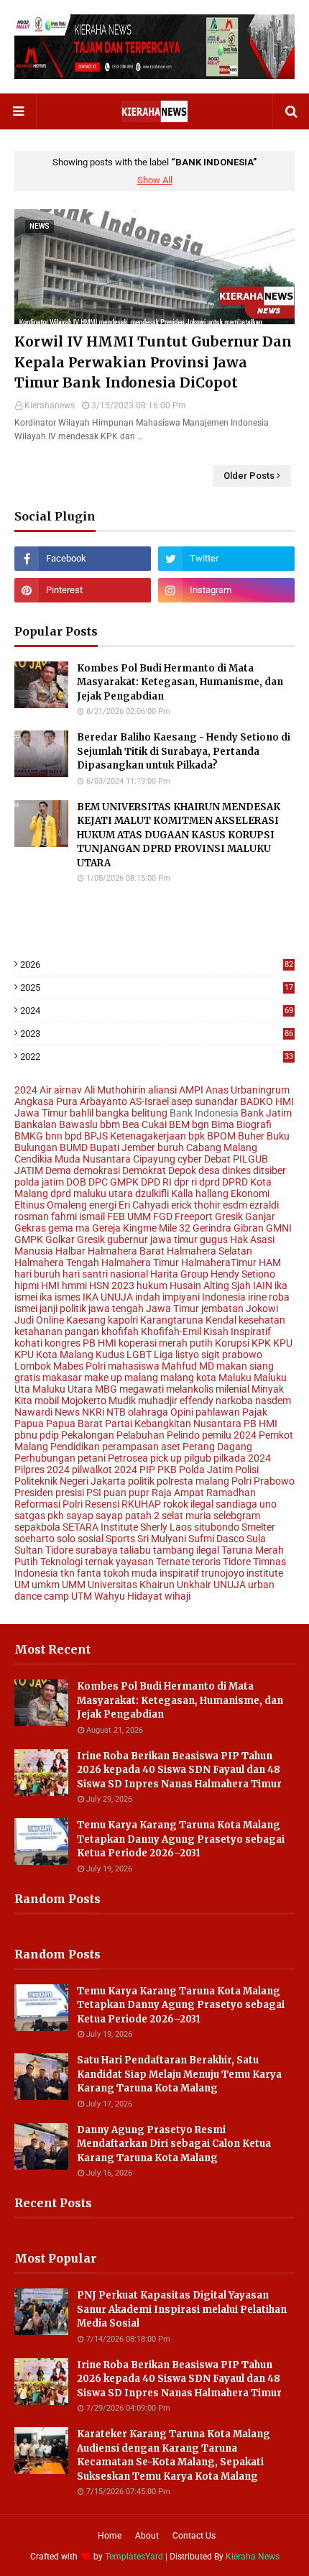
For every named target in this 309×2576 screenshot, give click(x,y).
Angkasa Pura (46, 1101)
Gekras (30, 1228)
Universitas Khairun (131, 1585)
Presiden (34, 1493)
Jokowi (262, 1308)
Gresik (91, 1239)
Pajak (255, 1412)
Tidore (237, 1562)
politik (141, 1481)
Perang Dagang (217, 1447)
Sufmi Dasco (216, 1539)
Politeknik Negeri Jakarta (70, 1481)
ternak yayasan (119, 1562)
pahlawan (218, 1412)
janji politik (63, 1308)
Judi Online (39, 1320)
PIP (147, 1470)
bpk (197, 1136)
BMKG (29, 1136)
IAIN (263, 1285)
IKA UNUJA (108, 1297)
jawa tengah (116, 1308)
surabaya (97, 1550)
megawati (142, 1389)
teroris (206, 1562)
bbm (110, 1124)
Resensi (102, 1504)
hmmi (74, 1285)
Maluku (235, 1378)
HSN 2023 (112, 1285)
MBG (106, 1389)
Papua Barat (74, 1424)
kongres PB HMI (80, 1343)
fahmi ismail (78, 1216)
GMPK (29, 1239)
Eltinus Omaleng (51, 1205)
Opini (182, 1412)
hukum (152, 1285)
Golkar (60, 1239)
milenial (232, 1389)
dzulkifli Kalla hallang (182, 1193)
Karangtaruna (172, 1320)
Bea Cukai (144, 1124)
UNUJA (230, 1585)
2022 (157, 1056)
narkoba (234, 1401)
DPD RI (156, 1182)
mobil (47, 1401)
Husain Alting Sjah (210, 1285)
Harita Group (179, 1274)
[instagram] (226, 590)
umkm (46, 1585)
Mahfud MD (188, 1366)
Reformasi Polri (49, 1504)
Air (46, 1090)
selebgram (237, 1516)
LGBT (139, 1355)
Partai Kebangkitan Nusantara (173, 1424)
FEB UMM (129, 1216)
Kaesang (86, 1320)
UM (22, 1585)
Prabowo (274, 1481)
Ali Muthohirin (115, 1090)
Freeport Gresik (209, 1216)
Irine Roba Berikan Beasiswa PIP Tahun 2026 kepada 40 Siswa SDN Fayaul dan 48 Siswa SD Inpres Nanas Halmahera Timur (179, 1770)
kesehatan (262, 1320)
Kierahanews (50, 405)
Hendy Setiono (243, 1274)
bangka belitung (132, 1113)
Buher (251, 1136)
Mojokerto (84, 1401)
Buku (278, 1136)
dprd (209, 1182)
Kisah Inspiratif (237, 1331)
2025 (157, 987)
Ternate (173, 1562)
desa (209, 1170)
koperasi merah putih (166, 1343)
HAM (270, 1262)
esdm (235, 1205)
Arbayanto (103, 1101)
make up (103, 1378)
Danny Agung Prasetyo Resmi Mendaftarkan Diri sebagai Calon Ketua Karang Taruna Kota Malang (174, 2144)
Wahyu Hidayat (128, 1596)
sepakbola (37, 1527)
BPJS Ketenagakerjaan (135, 1136)
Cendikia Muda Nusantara (73, 1159)
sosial (91, 1539)
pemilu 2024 (229, 1435)
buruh (171, 1147)
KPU (283, 1343)
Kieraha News (253, 2557)
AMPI (191, 1090)
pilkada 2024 (242, 1458)
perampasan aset (141, 1447)
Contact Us (194, 2536)
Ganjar (260, 1216)
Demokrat (144, 1170)
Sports (120, 1539)
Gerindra (212, 1228)
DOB (76, 1182)
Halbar (70, 1251)
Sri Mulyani (162, 1539)
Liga (163, 1355)
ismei (26, 1308)
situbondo (217, 1527)
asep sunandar (204, 1101)
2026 (157, 964)
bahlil (82, 1113)
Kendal (221, 1320)
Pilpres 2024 (42, 1470)
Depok (182, 1170)
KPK (261, 1343)
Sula (256, 1539)
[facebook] (83, 559)
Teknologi (61, 1562)
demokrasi (97, 1170)
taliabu (135, 1550)
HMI (50, 1285)
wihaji (177, 1596)
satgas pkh (39, 1516)
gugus (214, 1239)
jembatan (222, 1308)
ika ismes (60, 1297)
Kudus (110, 1355)
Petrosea (128, 1458)
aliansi (162, 1090)
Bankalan (36, 1124)
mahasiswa (134, 1366)
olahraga (148, 1412)
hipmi (27, 1285)
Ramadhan (231, 1493)
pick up (166, 1458)
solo (66, 1539)
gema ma (69, 1228)
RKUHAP (141, 1504)
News (67, 1412)
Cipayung (154, 1159)
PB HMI (260, 1424)
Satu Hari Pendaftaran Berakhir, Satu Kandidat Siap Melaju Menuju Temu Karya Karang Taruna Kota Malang (179, 2074)
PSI (94, 1493)
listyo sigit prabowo (219, 1355)
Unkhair (194, 1585)
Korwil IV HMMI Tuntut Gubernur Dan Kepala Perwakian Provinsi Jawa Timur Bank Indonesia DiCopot (153, 362)
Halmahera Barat (126, 1251)
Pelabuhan (140, 1435)
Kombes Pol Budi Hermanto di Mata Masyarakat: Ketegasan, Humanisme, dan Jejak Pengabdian (180, 682)
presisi (70, 1493)
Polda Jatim (206, 1470)
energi (103, 1205)
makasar (62, 1378)
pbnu (26, 1435)
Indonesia (224, 1297)
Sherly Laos (166, 1527)
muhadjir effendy (176, 1401)
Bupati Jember (123, 1147)
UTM (82, 1596)
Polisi (247, 1470)
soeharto (34, 1539)
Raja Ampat (178, 1493)
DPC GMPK (114, 1182)
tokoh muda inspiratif (151, 1573)
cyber (190, 1159)
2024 (157, 1010)
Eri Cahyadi (144, 1205)
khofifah (120, 1331)
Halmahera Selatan (209, 1251)
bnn (54, 1136)
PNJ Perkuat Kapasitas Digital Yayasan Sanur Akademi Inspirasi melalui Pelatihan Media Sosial (182, 2309)
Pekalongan (88, 1435)
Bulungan (36, 1147)
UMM (74, 1585)
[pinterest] (83, 590)
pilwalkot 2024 (105, 1470)
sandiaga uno (246, 1504)
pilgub (198, 1458)
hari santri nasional (105, 1274)
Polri (241, 1481)
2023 (157, 1033)
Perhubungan (45, 1458)
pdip (49, 1435)
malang (141, 1378)
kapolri (123, 1320)
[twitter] (226, 559)
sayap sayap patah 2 (113, 1516)
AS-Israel (149, 1101)
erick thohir (196, 1205)
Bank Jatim (266, 1113)
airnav (68, 1090)
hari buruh (37, 1274)
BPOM (221, 1136)
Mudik (122, 1401)
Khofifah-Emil (171, 1331)
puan (115, 1493)
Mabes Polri (79, 1366)
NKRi (93, 1412)
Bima (223, 1124)
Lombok (33, 1366)
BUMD (74, 1147)
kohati (28, 1343)
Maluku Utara (63, 1389)
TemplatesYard (134, 2557)
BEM (179, 1124)
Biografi (254, 1124)
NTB (116, 1412)
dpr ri (185, 1182)
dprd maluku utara (92, 1193)
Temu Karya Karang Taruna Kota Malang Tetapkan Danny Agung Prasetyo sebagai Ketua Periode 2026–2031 (181, 1839)
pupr (139, 1493)
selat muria (186, 1516)
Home (110, 2536)
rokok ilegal (188, 1504)
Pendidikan (75, 1447)
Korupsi (232, 1343)
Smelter (258, 1527)
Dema (58, 1170)
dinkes (236, 1170)
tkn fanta (81, 1573)
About (147, 2536)
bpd (73, 1136)
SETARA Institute (100, 1527)
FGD (163, 1216)
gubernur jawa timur (152, 1239)
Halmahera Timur (140, 1262)
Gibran (249, 1228)
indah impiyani (167, 1297)
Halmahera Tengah (57, 1262)
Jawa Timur (172, 1308)
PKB (167, 1470)
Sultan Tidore (44, 1550)
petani (92, 1458)
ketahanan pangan (57, 1331)
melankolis (190, 1389)
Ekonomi (250, 1193)
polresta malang (193, 1481)
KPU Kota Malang (54, 1355)
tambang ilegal (186, 1550)
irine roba (269, 1297)
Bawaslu (78, 1124)
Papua (29, 1424)
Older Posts (249, 476)
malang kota (188, 1378)
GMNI (279, 1228)
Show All (155, 180)
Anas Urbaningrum (248, 1090)
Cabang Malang (222, 1147)
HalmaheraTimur (219, 1262)
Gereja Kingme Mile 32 (141, 1228)
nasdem (273, 1401)
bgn (200, 1124)
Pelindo (183, 1435)
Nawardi (33, 1412)
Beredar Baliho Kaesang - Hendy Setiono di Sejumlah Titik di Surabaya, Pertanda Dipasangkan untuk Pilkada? (184, 751)
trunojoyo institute (242, 1573)
